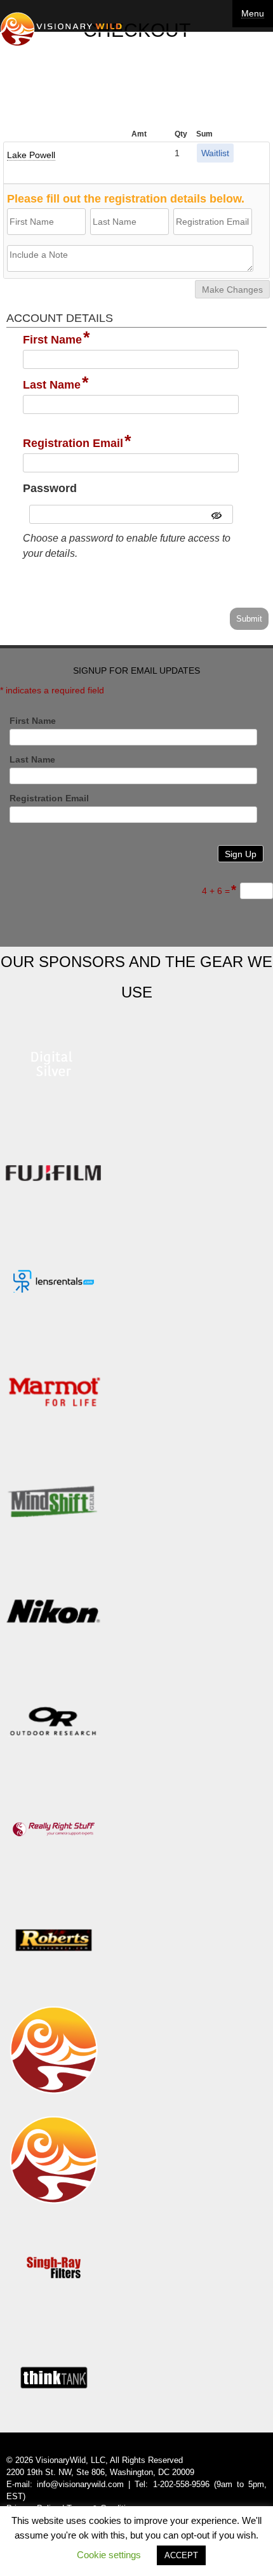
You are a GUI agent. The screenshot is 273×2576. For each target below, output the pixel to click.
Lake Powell (31, 155)
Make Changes (232, 290)
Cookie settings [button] (109, 2555)
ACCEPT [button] (181, 2555)
